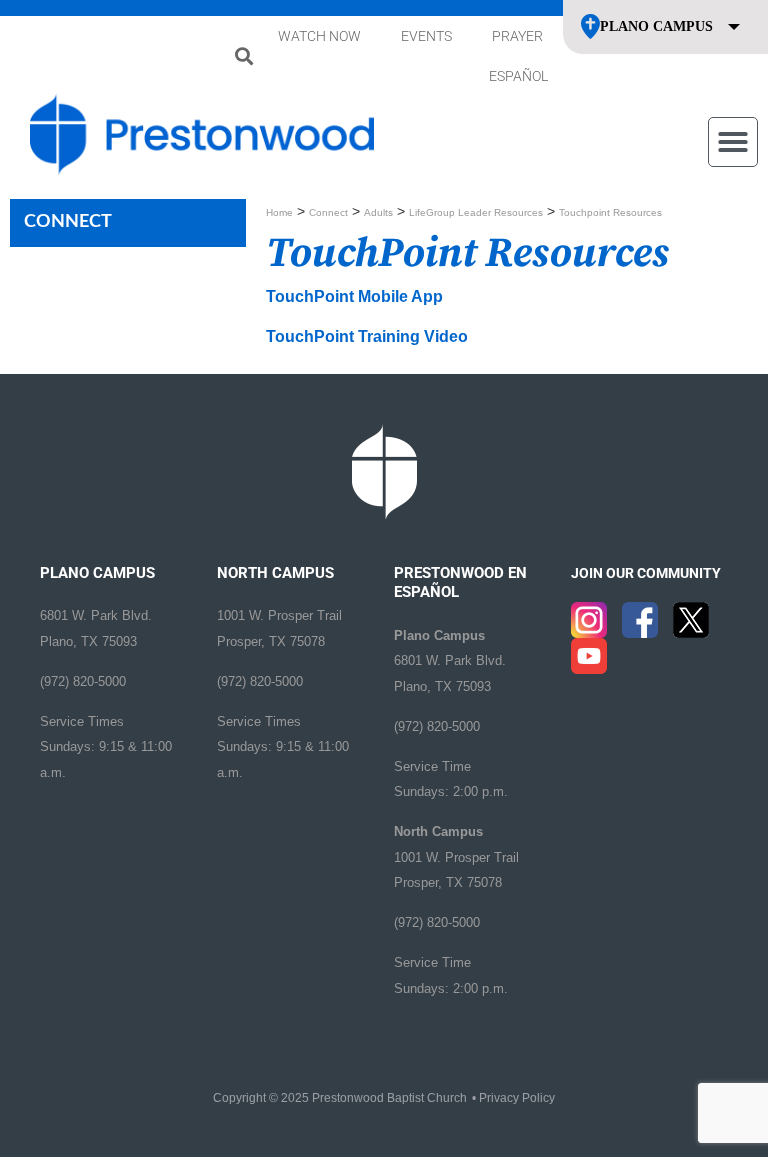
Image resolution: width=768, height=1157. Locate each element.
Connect (328, 212)
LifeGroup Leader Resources (476, 212)
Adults (378, 212)
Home (279, 212)
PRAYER (517, 36)
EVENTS (426, 36)
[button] (243, 56)
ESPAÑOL (518, 76)
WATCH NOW (319, 36)
